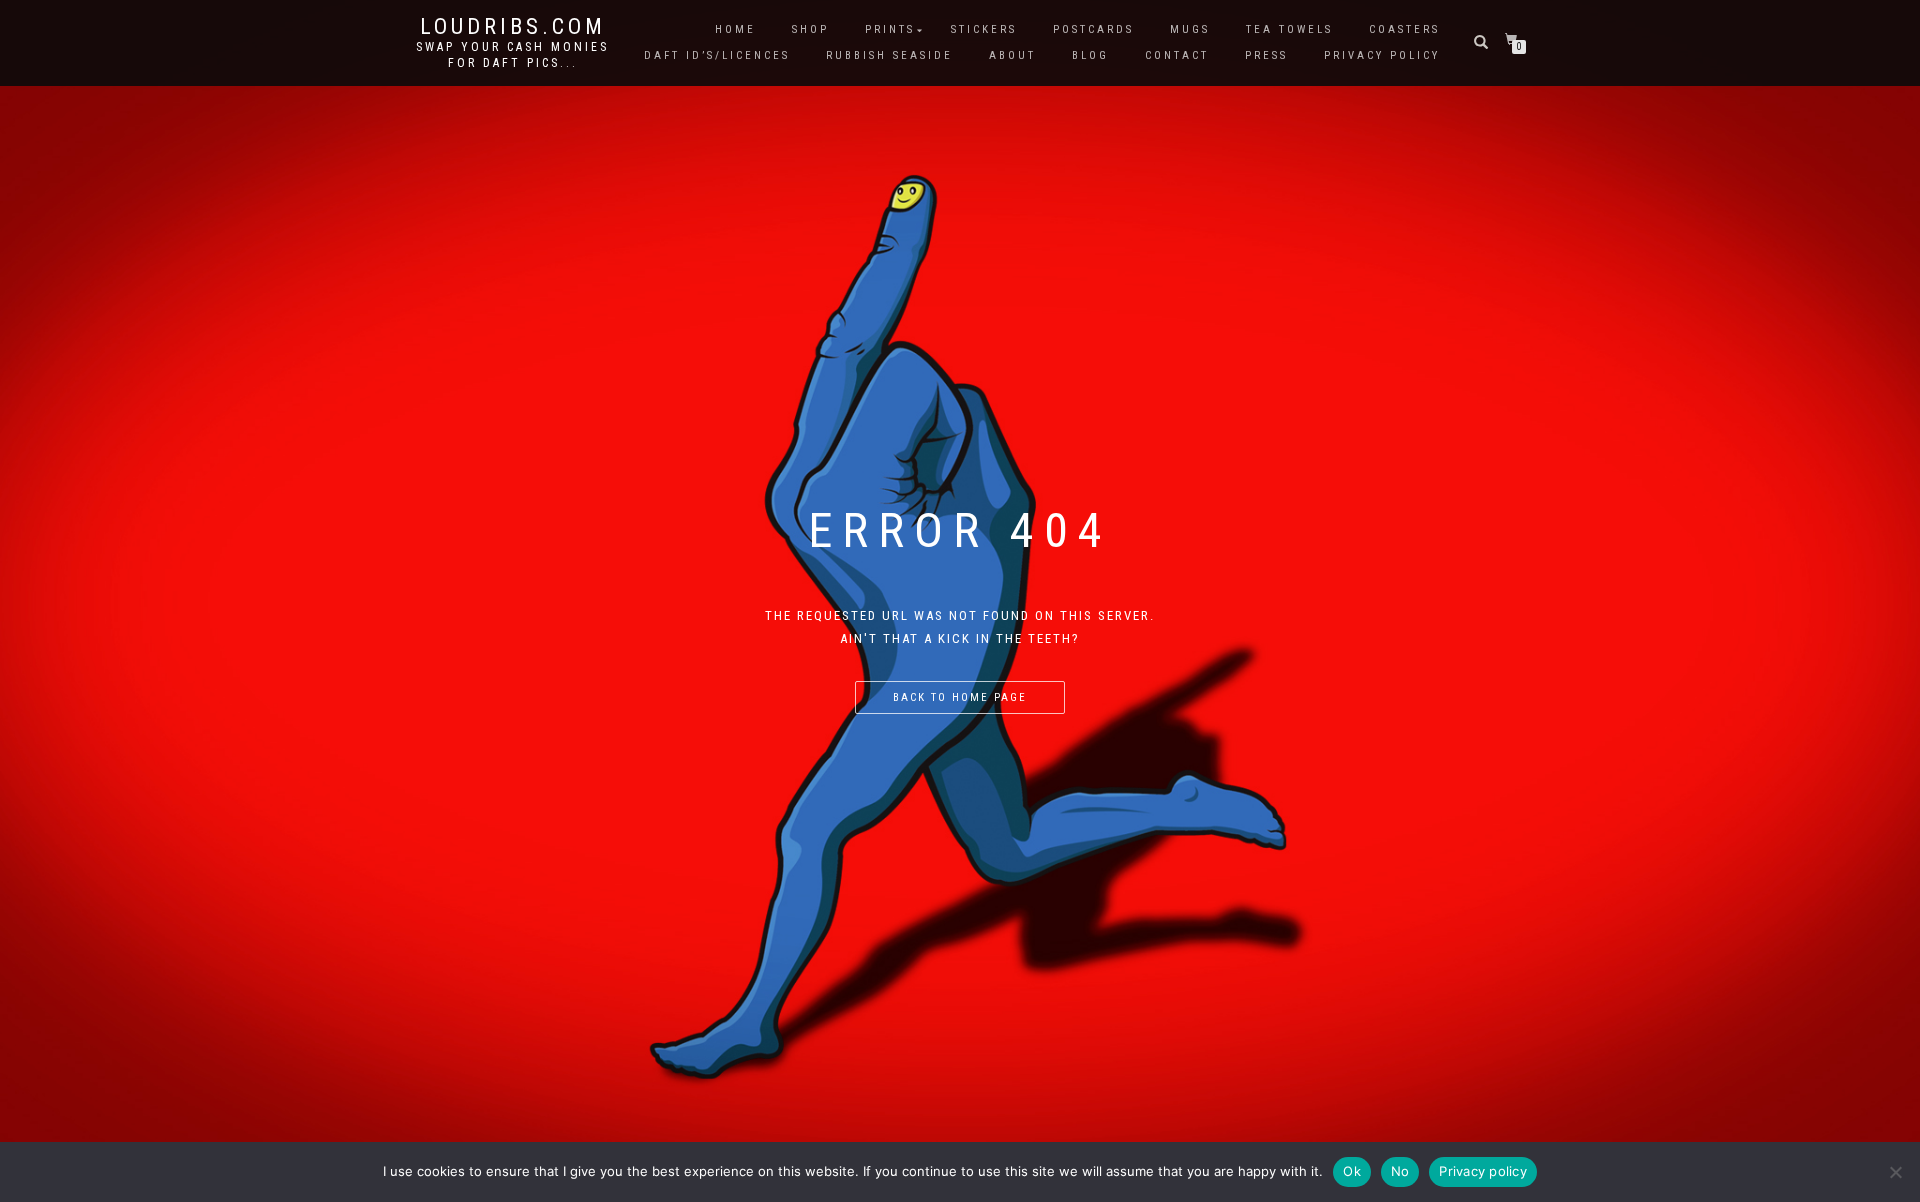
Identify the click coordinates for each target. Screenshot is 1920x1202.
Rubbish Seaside (889, 55)
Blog (1090, 55)
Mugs (1190, 29)
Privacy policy (1483, 1171)
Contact (1177, 55)
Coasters (1404, 29)
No (1400, 1171)
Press (1266, 55)
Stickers (984, 29)
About (1012, 55)
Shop (810, 29)
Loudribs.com (513, 27)
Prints (890, 29)
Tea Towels (1289, 29)
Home (735, 29)
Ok (1352, 1171)
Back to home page (960, 697)
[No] (1895, 1172)
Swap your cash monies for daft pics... (512, 55)
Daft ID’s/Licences (717, 55)
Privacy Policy (1382, 55)
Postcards (1093, 29)
